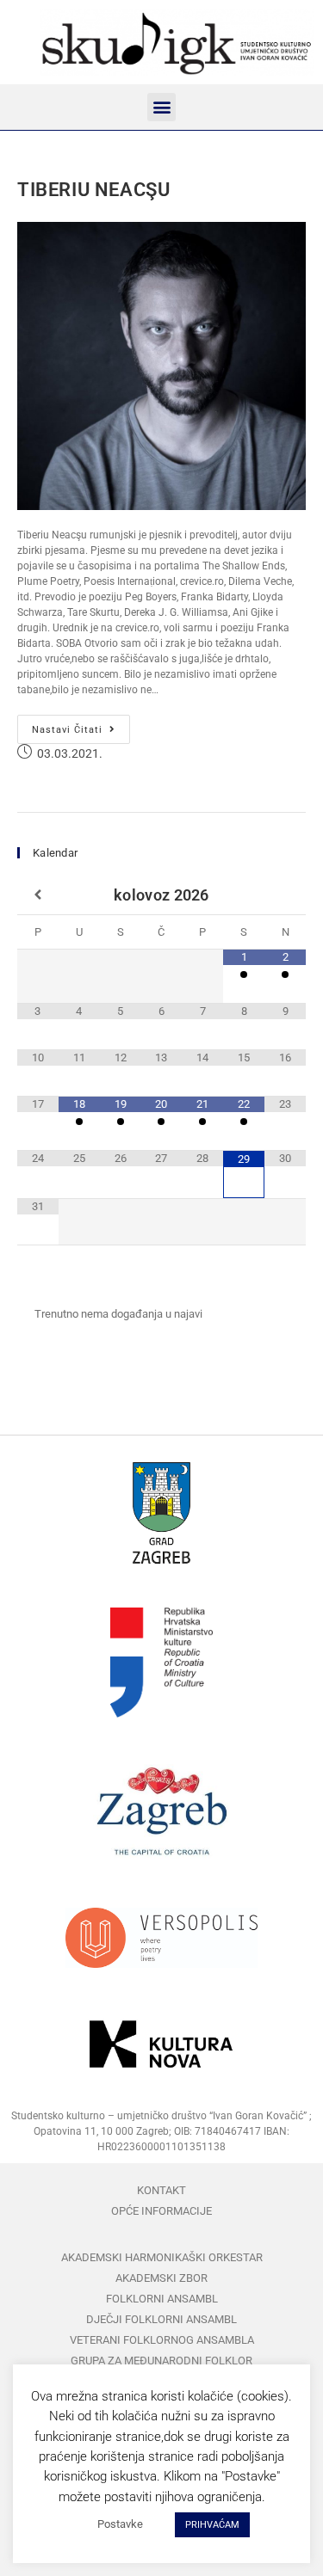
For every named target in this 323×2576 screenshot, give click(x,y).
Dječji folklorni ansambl (161, 2319)
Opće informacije (161, 2211)
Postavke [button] (120, 2524)
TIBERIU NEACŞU (93, 190)
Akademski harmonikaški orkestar (162, 2257)
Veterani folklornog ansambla (162, 2340)
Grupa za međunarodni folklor (161, 2361)
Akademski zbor (161, 2278)
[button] (161, 107)
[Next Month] (285, 895)
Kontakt (161, 2190)
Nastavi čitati (81, 725)
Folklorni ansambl (162, 2299)
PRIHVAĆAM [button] (212, 2525)
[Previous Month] (38, 895)
